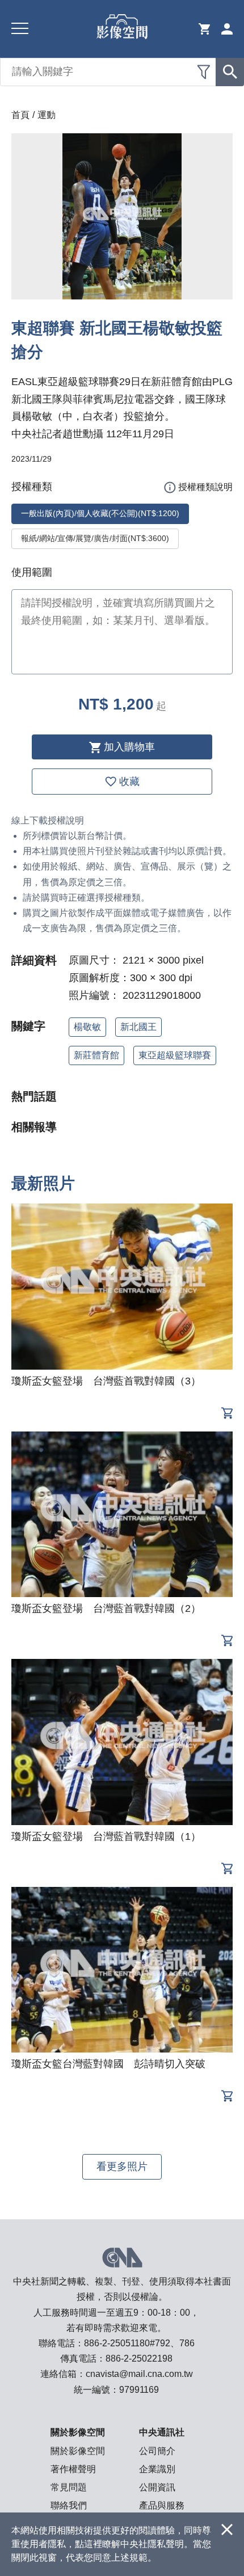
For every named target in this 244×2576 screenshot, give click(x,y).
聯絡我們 (69, 2505)
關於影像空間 (78, 2451)
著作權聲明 (73, 2469)
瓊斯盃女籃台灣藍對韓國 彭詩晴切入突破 (108, 2064)
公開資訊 (157, 2487)
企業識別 (157, 2469)
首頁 (20, 115)
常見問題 (69, 2487)
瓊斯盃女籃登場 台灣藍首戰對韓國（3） (106, 1381)
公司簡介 (157, 2451)
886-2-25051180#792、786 (139, 2343)
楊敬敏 (87, 1027)
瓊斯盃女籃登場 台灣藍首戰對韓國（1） (106, 1836)
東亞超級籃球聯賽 (175, 1055)
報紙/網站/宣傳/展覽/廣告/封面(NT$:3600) (95, 538)
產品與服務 (162, 2505)
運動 (47, 115)
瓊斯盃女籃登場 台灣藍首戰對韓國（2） (106, 1608)
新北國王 (138, 1027)
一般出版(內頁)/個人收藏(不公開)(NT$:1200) (100, 513)
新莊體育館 (96, 1055)
